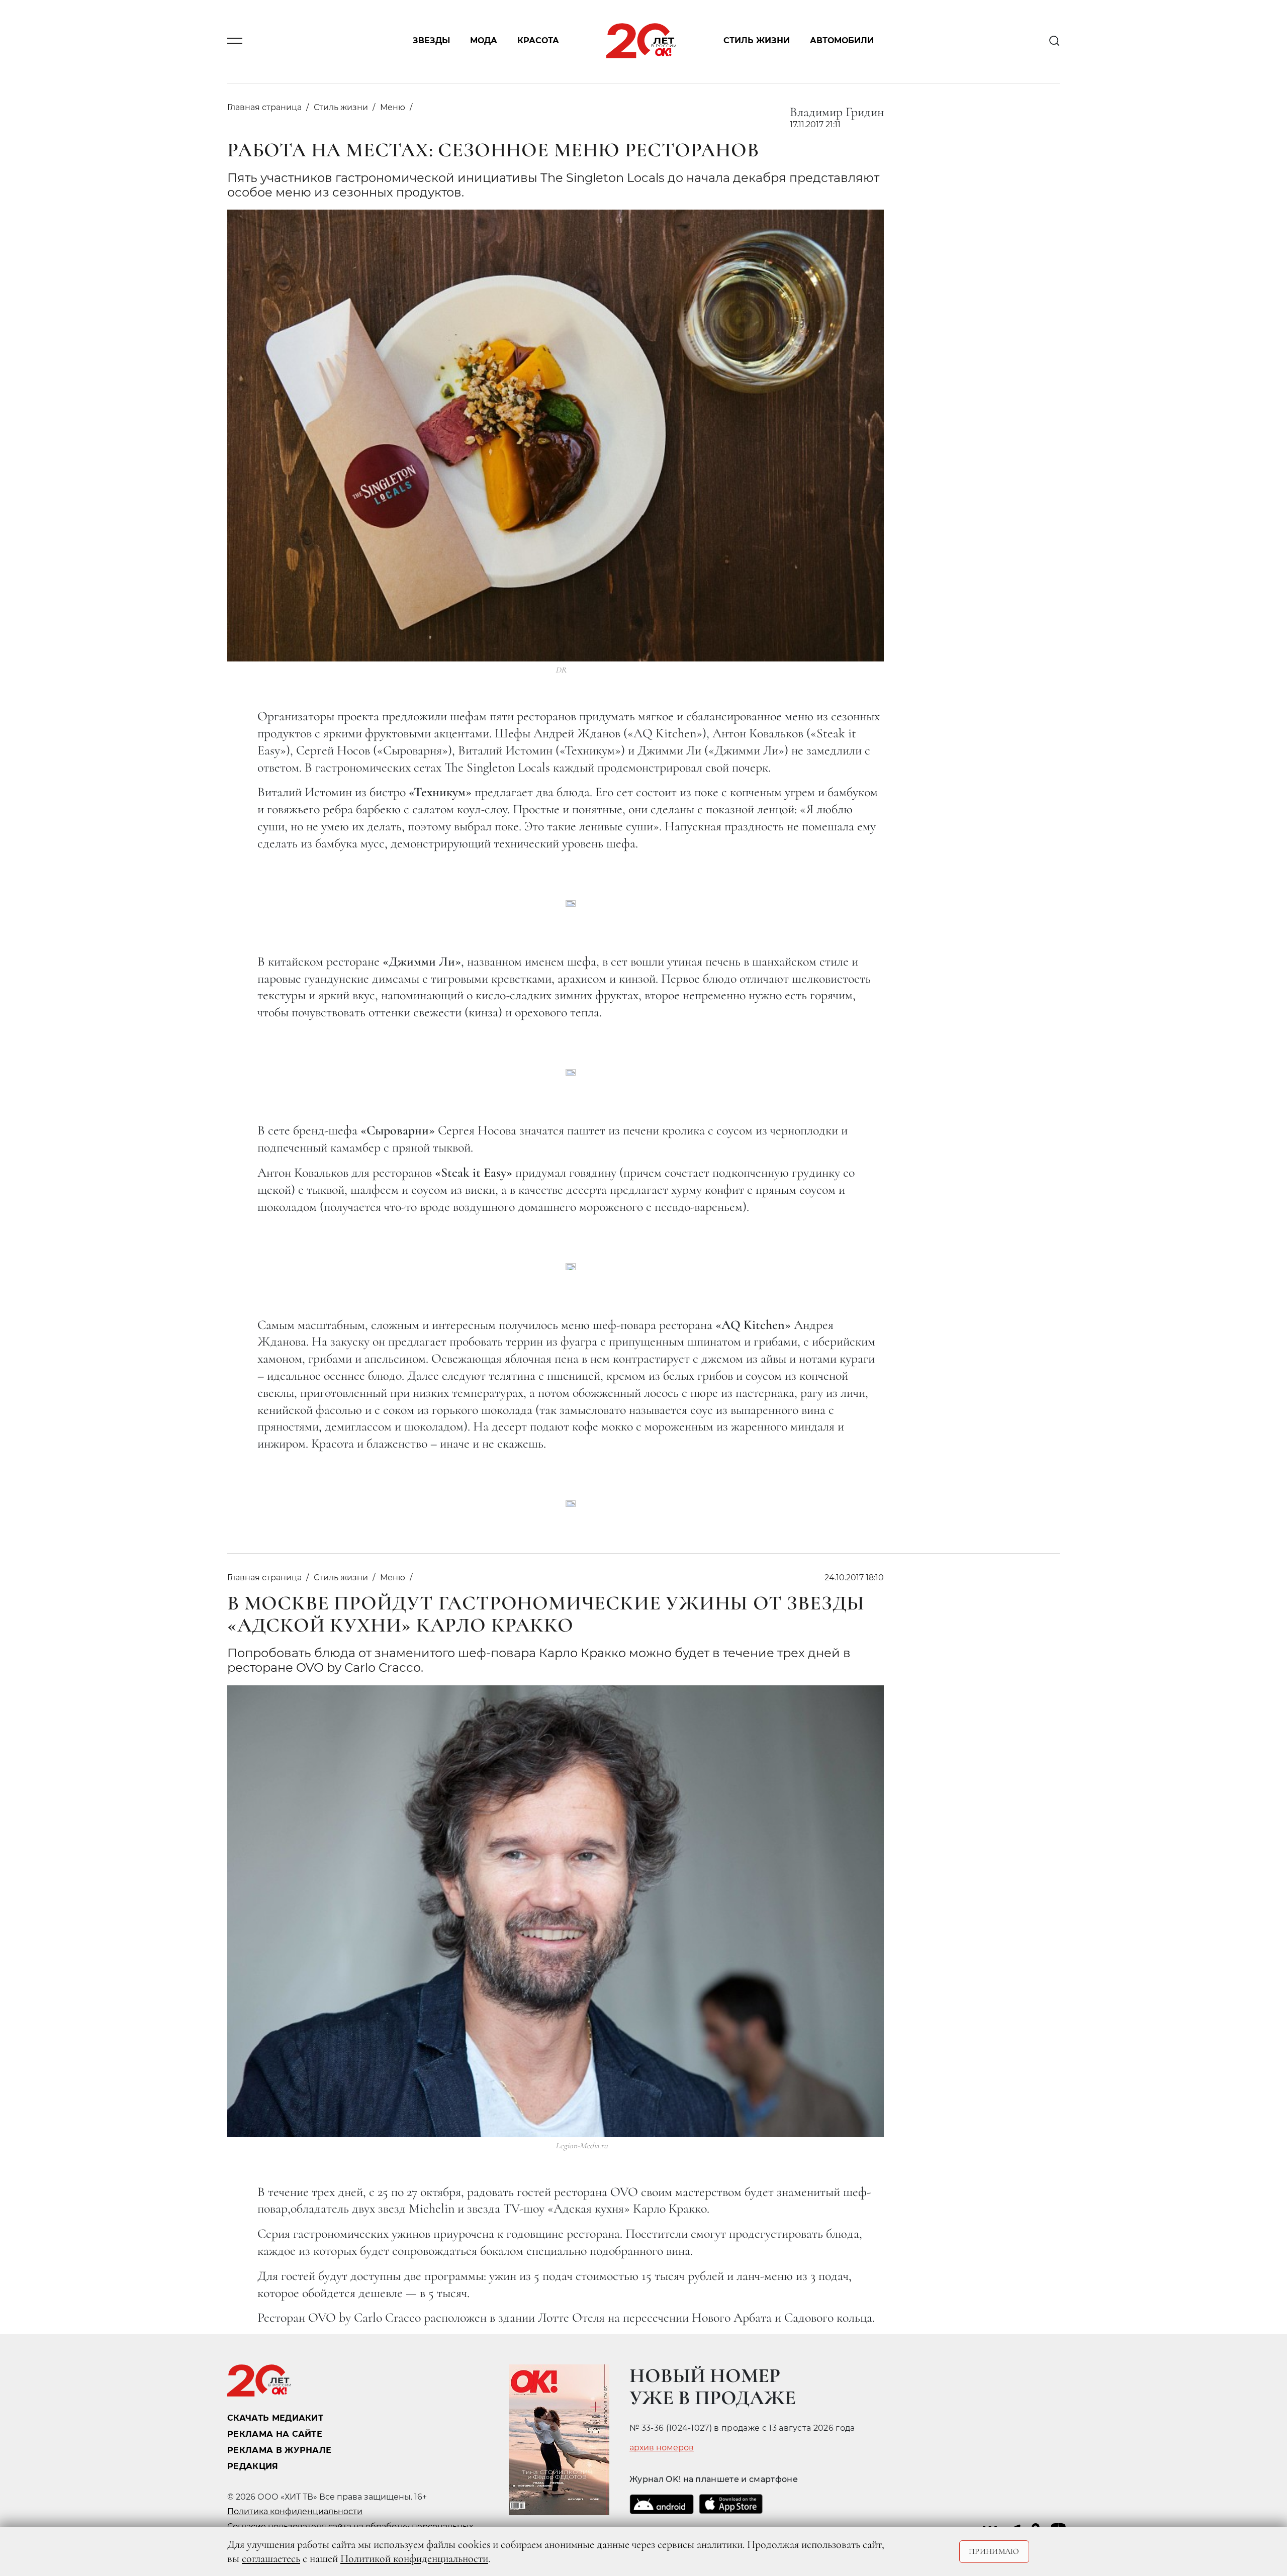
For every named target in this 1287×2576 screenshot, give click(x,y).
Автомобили (842, 41)
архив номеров (662, 2448)
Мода (484, 41)
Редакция (253, 2466)
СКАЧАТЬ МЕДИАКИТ (275, 2418)
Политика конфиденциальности (295, 2511)
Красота (538, 41)
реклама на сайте (275, 2434)
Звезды (431, 41)
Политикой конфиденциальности (414, 2558)
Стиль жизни (757, 41)
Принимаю (994, 2551)
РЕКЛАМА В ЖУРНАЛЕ (279, 2450)
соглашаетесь (271, 2558)
